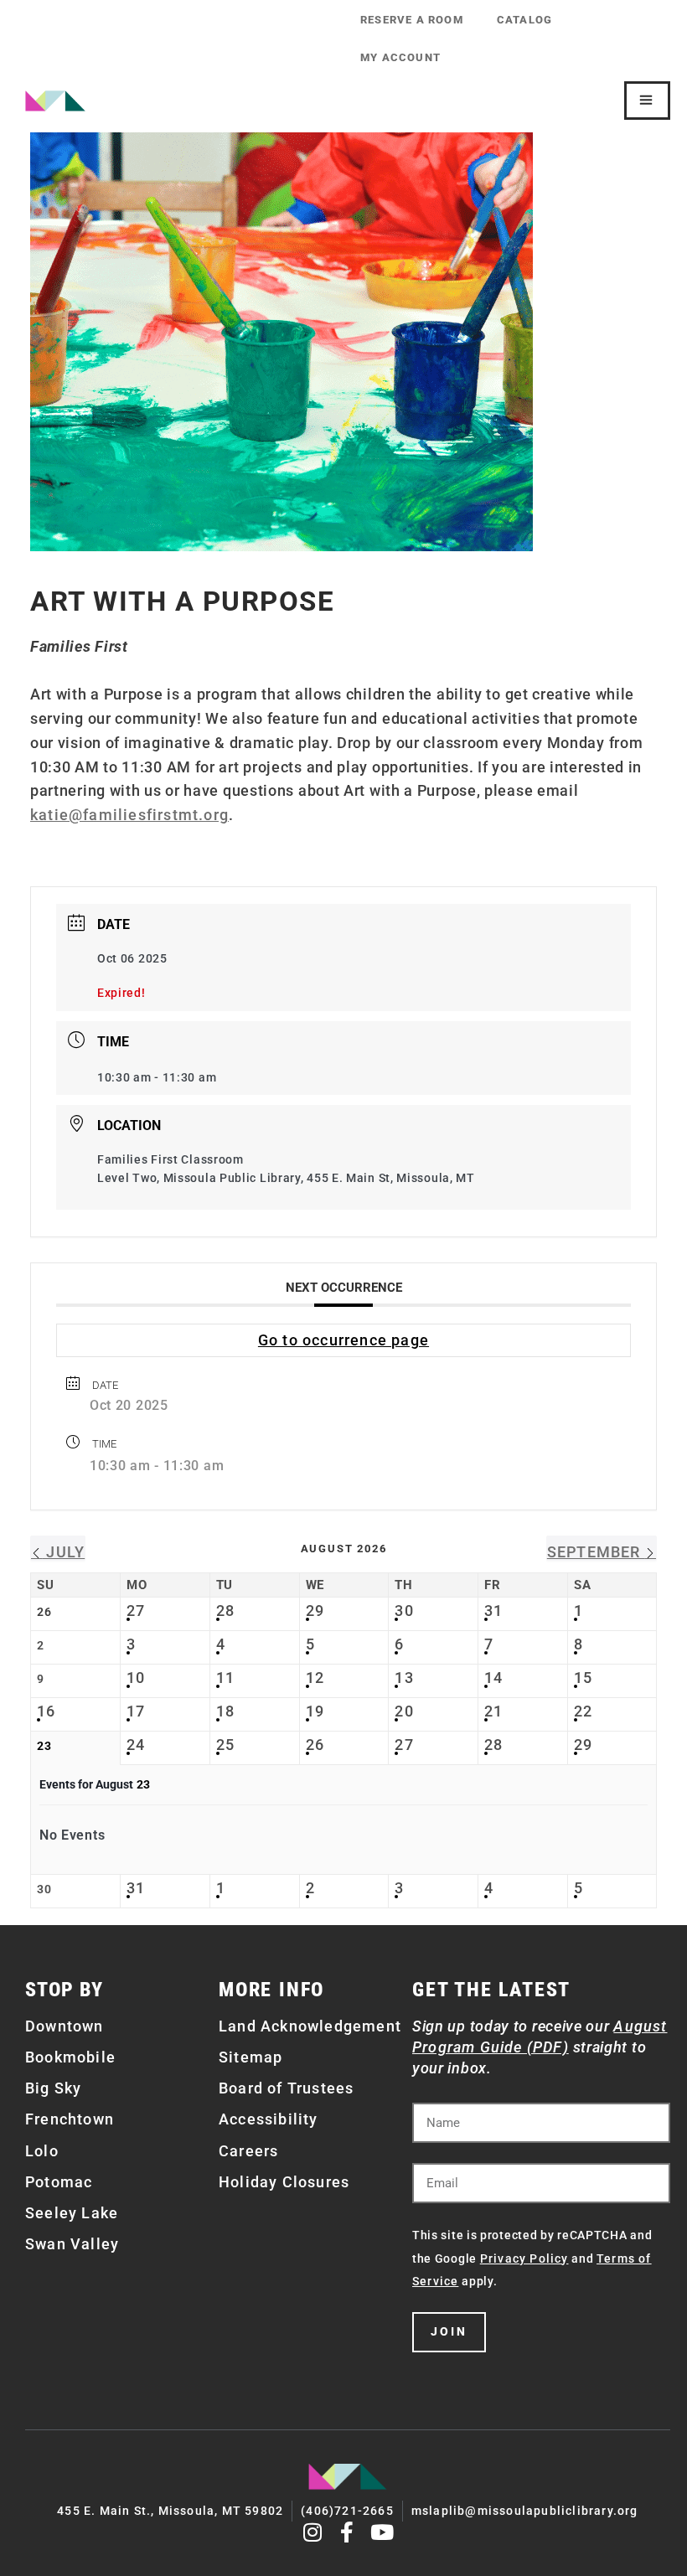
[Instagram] (313, 2532)
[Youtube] (382, 2532)
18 (225, 1711)
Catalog (524, 20)
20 (404, 1711)
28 (225, 1611)
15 (583, 1678)
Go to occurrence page (343, 1340)
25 (225, 1745)
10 (136, 1678)
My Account (400, 57)
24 (136, 1745)
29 (315, 1611)
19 (315, 1711)
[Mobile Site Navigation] (647, 101)
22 (583, 1711)
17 (136, 1711)
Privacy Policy (524, 2259)
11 (225, 1678)
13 (404, 1678)
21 (493, 1711)
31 (493, 1611)
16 (46, 1711)
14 (493, 1678)
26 (315, 1745)
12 (315, 1678)
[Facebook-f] (348, 2532)
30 (404, 1611)
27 (136, 1611)
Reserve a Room (412, 20)
